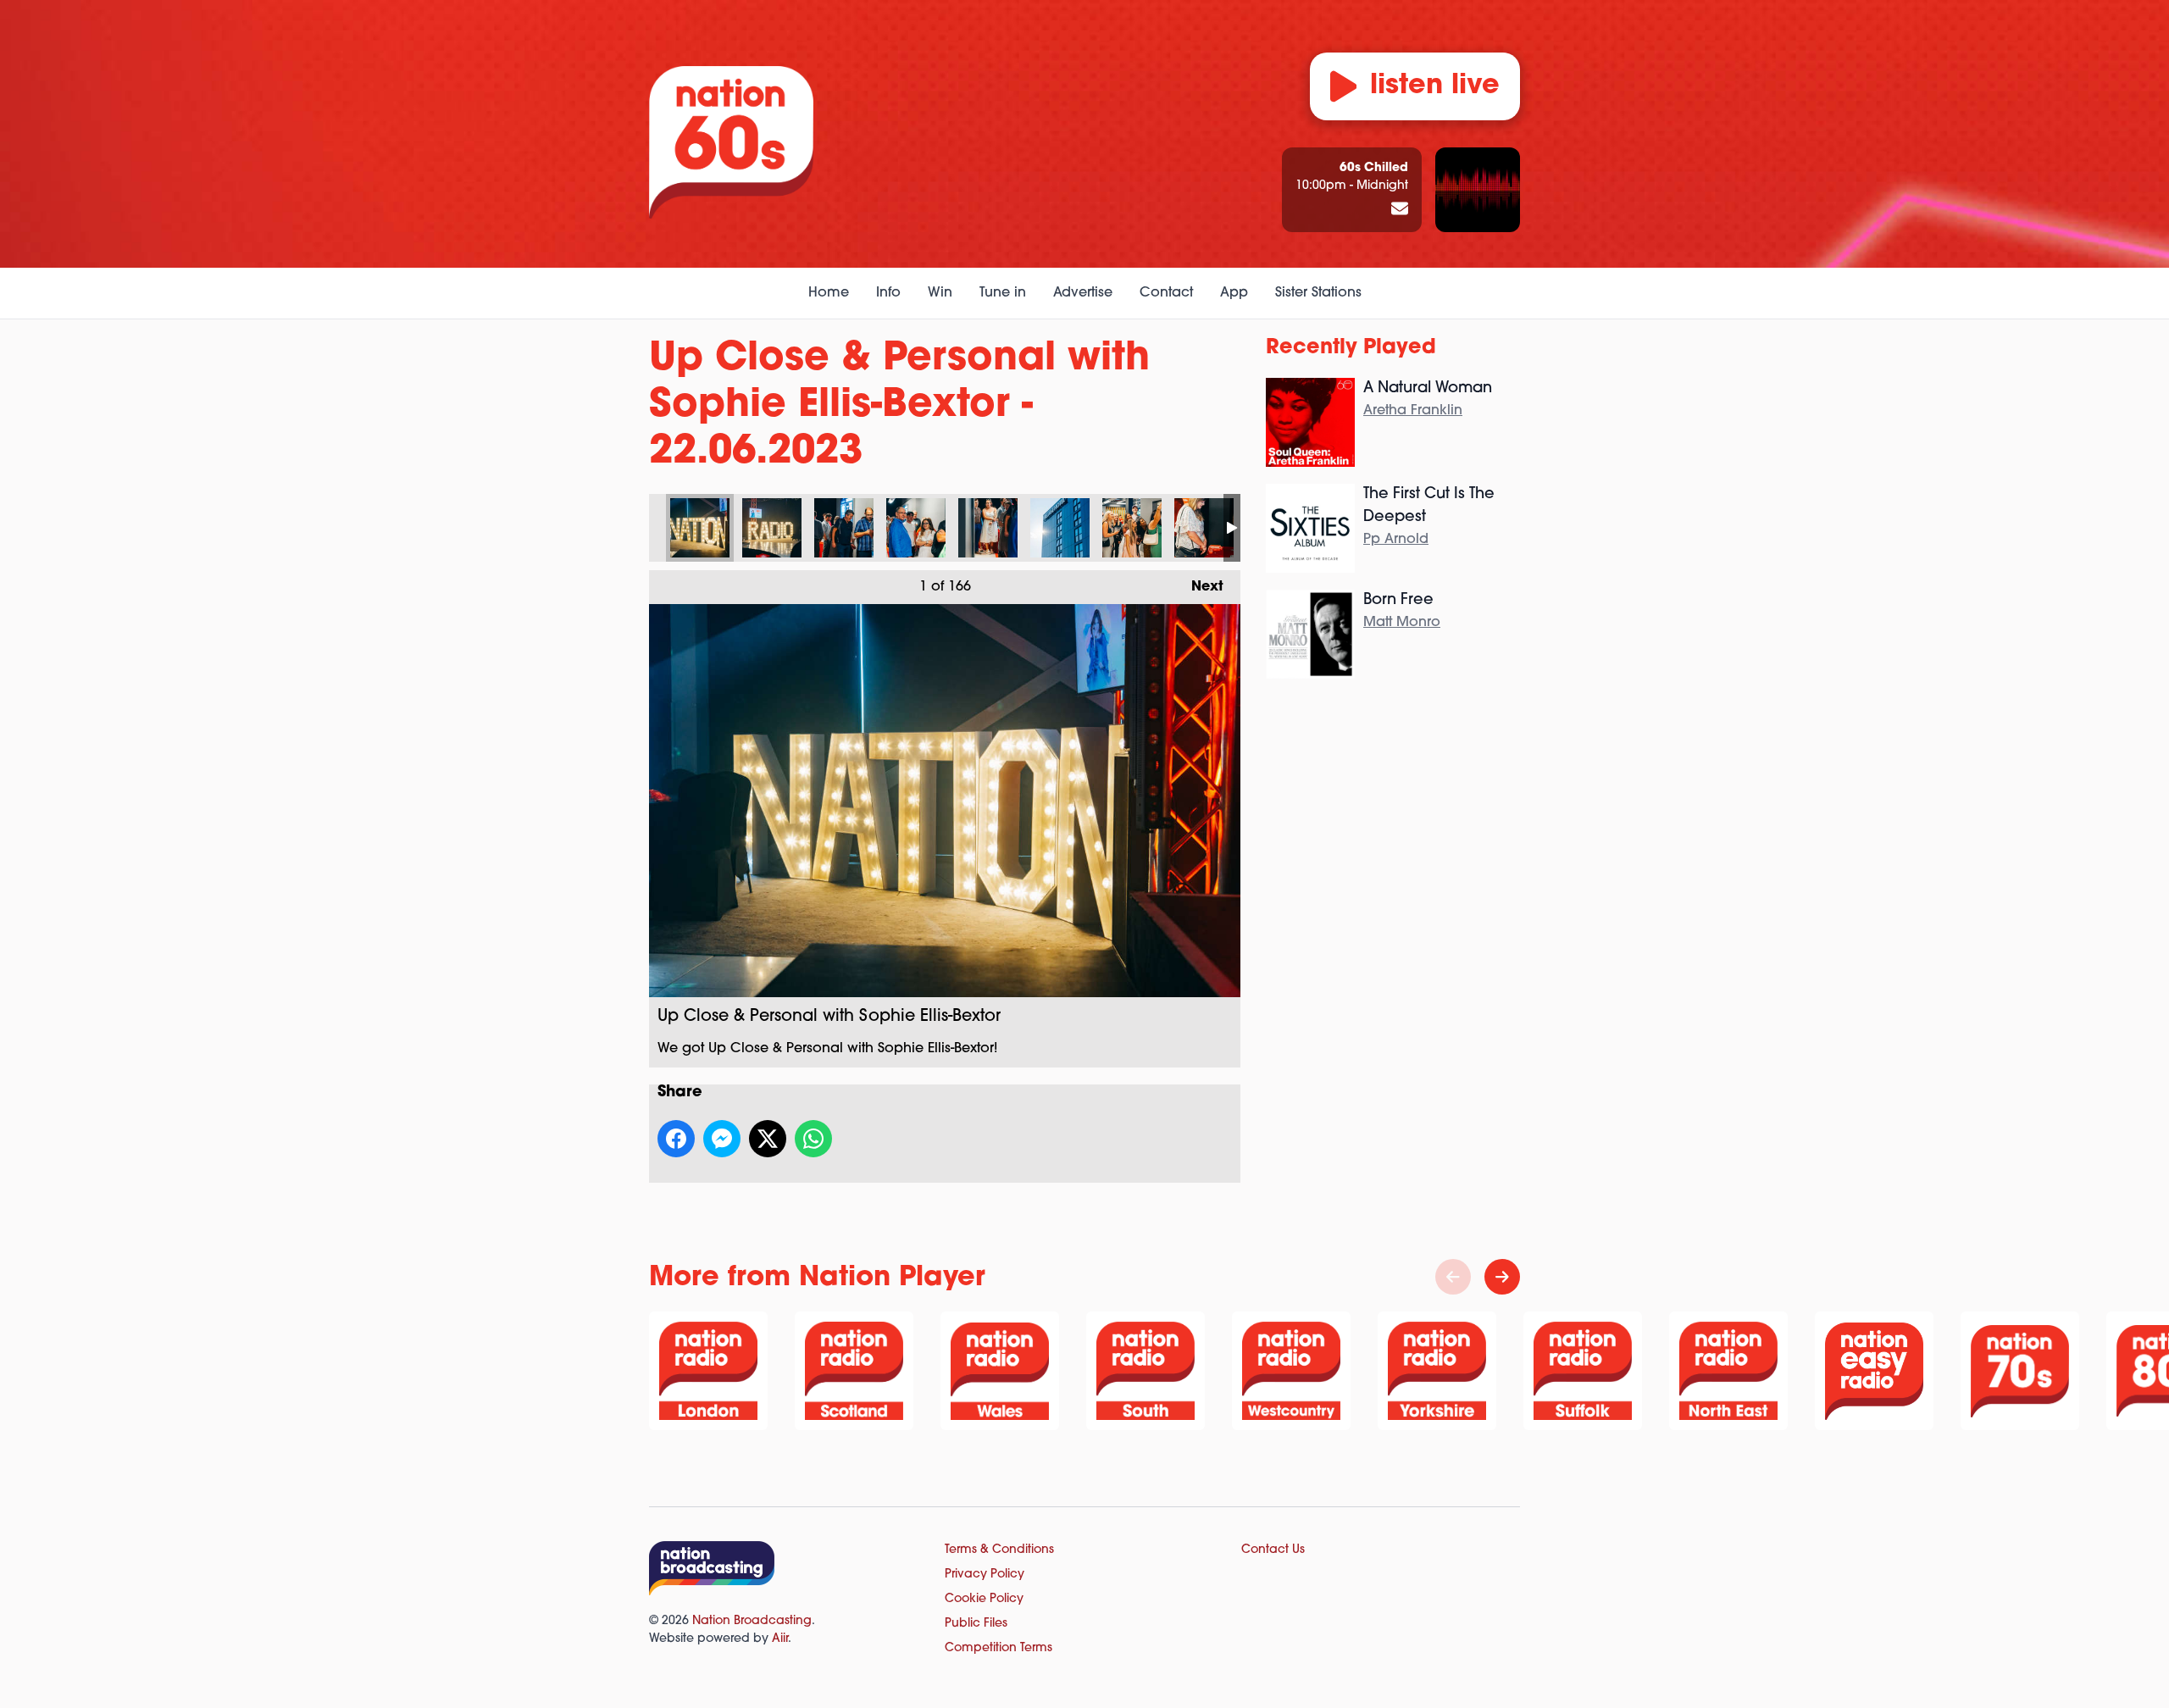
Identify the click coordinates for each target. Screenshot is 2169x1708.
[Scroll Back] (1453, 1277)
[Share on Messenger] (722, 1139)
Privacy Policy (985, 1575)
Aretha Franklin (1413, 411)
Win (940, 293)
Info (888, 293)
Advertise (1083, 293)
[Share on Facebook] (676, 1139)
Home (829, 293)
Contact (1166, 293)
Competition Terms (999, 1648)
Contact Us (1273, 1550)
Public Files (976, 1624)
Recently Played (1351, 348)
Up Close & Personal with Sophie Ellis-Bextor (700, 528)
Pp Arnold (1396, 540)
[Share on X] (768, 1139)
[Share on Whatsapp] (813, 1139)
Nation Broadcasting (752, 1621)
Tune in (1003, 293)
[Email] (1400, 210)
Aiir (780, 1639)
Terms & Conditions (999, 1550)
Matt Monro (1402, 623)
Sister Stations (1318, 293)
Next (1199, 587)
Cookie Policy (984, 1599)
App (1234, 293)
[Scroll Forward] (1502, 1277)
